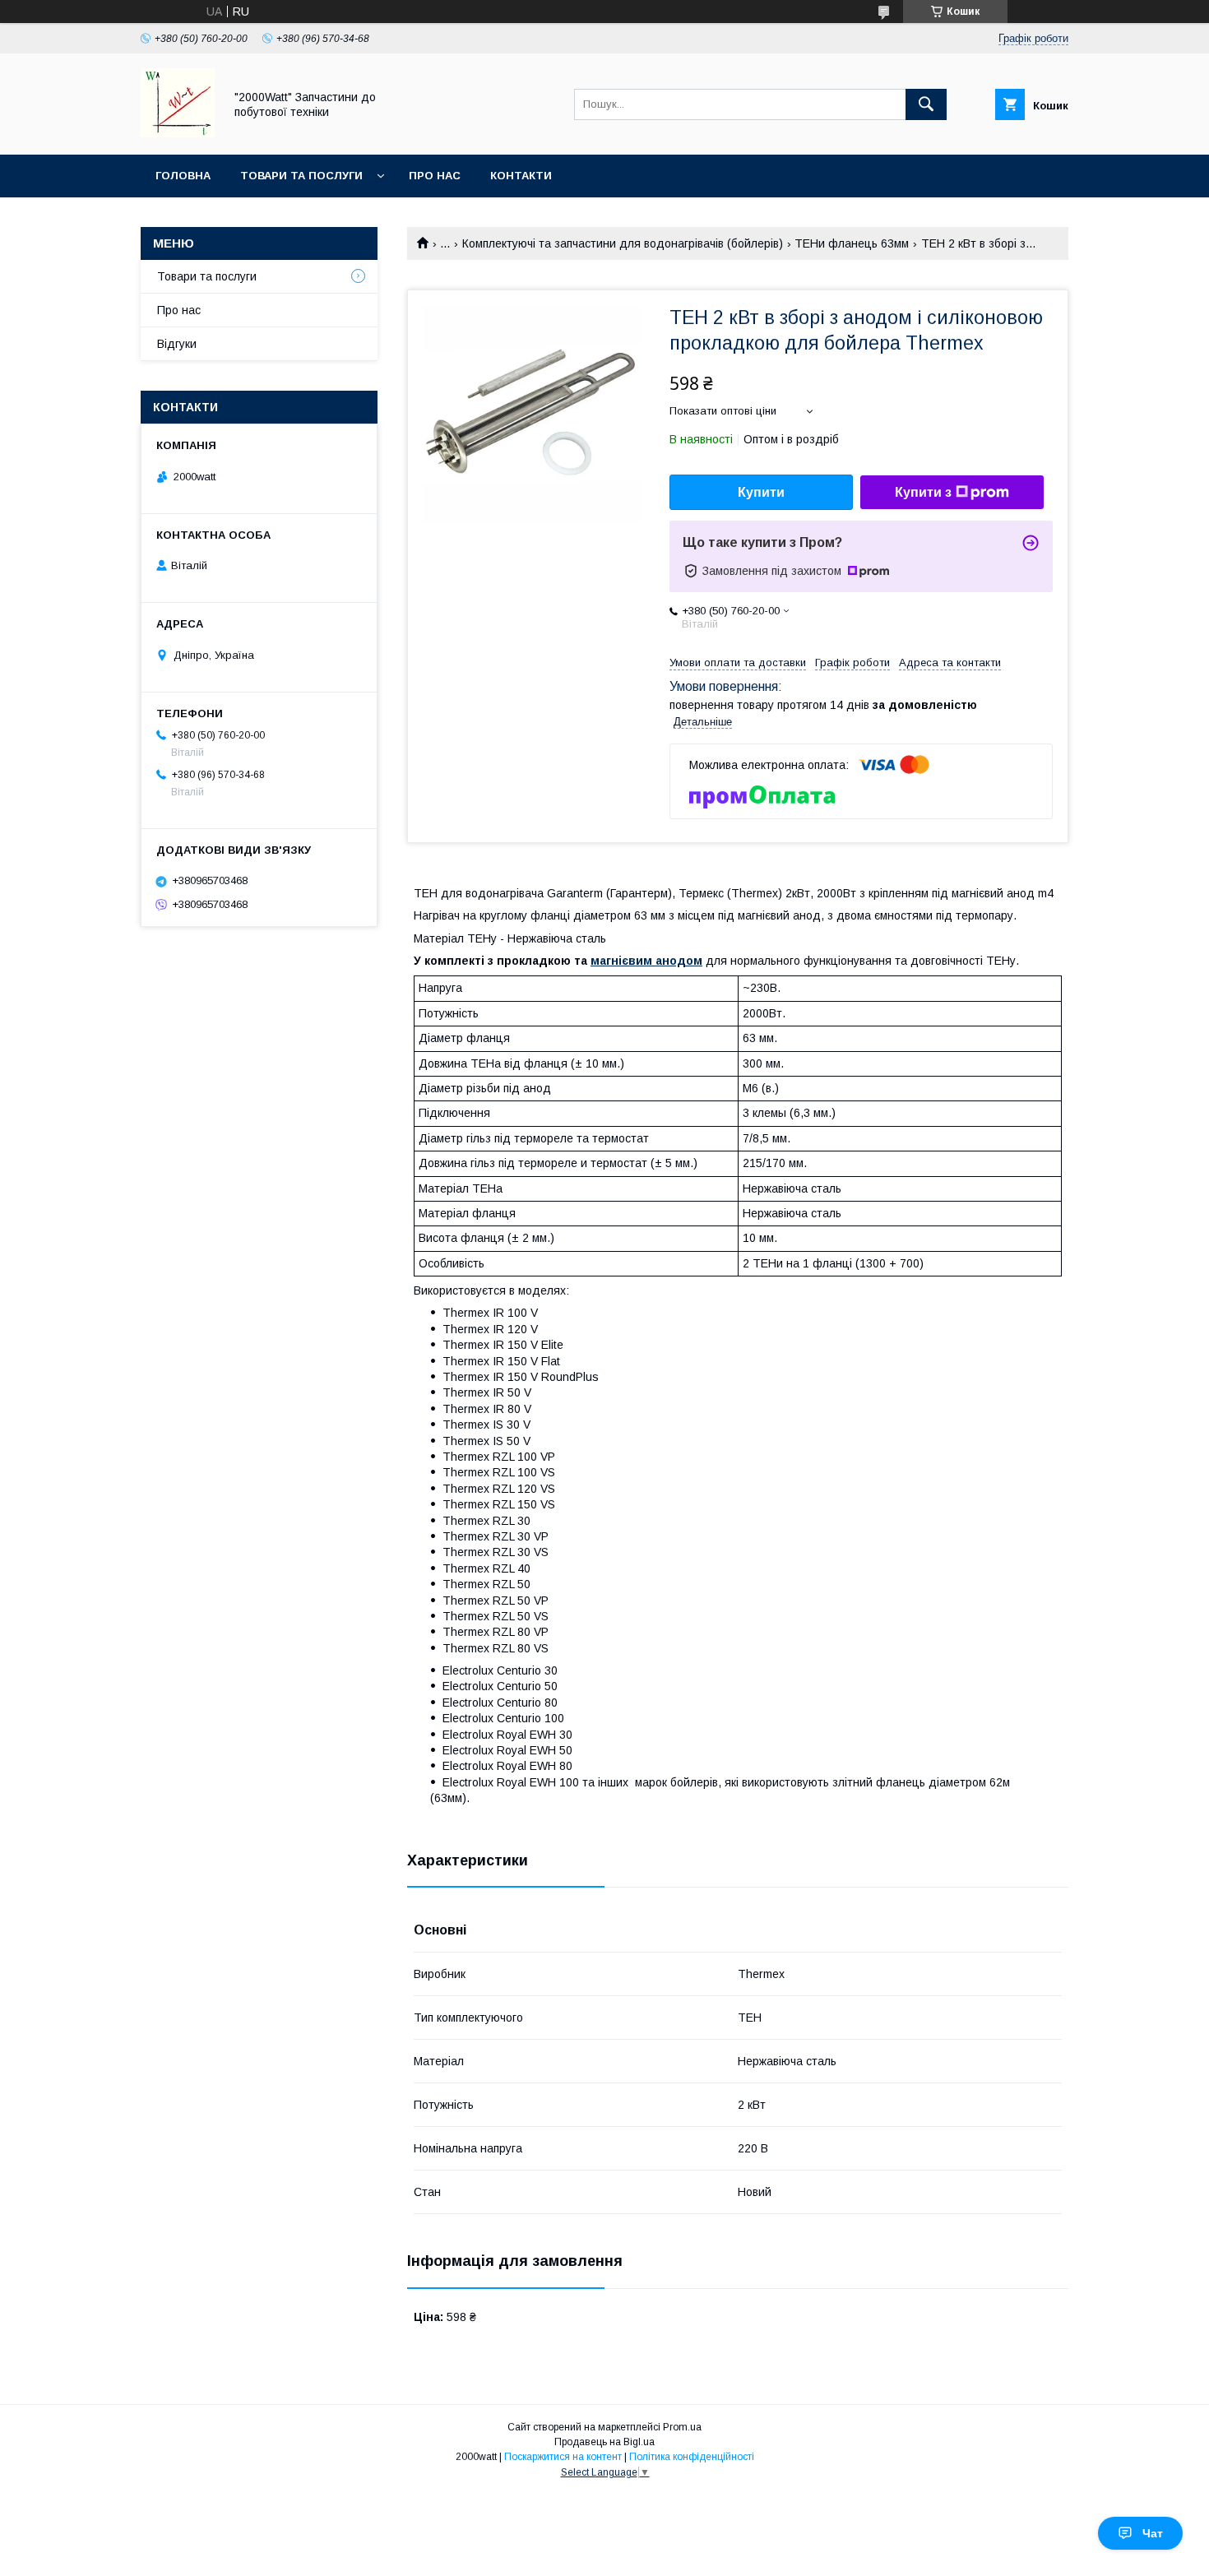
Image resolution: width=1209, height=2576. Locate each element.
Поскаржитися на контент (563, 2457)
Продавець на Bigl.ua (604, 2442)
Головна (183, 176)
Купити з (923, 492)
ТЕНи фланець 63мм (852, 243)
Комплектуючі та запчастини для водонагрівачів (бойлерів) (623, 243)
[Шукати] (926, 104)
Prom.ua (682, 2427)
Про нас (435, 176)
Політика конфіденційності (692, 2457)
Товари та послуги (301, 176)
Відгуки (177, 344)
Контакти (521, 176)
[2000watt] (178, 133)
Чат (1153, 2533)
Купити (761, 492)
